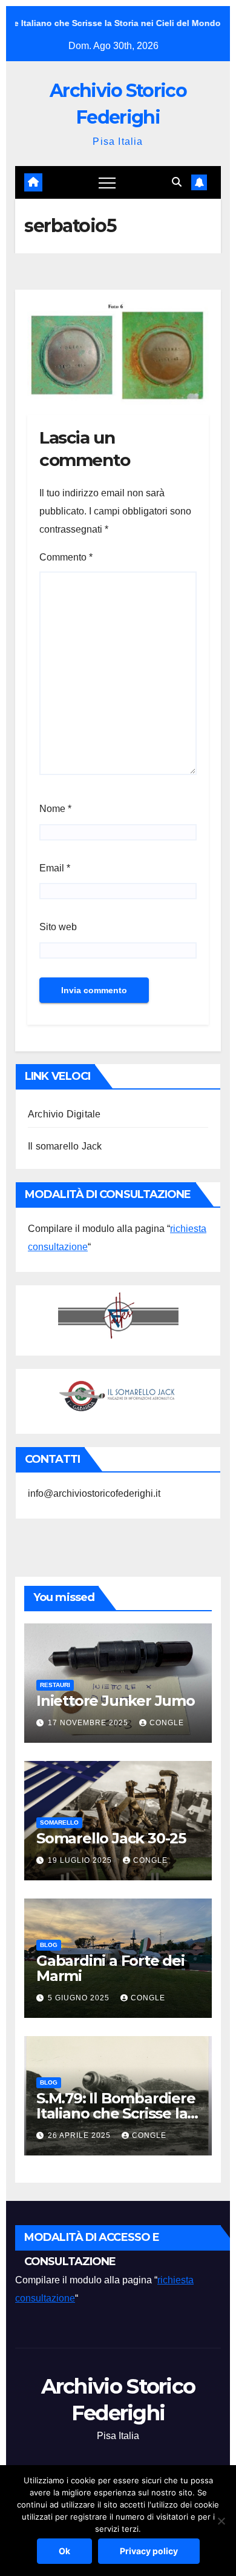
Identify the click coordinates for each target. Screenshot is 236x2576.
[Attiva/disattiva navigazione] (107, 182)
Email (55, 868)
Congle (167, 1723)
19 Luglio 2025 (81, 1860)
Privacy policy (149, 2551)
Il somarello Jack (65, 1146)
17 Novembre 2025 (89, 1723)
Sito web (58, 927)
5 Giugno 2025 (80, 1998)
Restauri (55, 1685)
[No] (221, 2521)
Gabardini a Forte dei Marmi (110, 1968)
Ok (64, 2551)
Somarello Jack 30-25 (111, 1838)
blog (49, 1945)
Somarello (59, 1822)
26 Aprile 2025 (80, 2135)
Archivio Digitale (64, 1114)
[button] (177, 182)
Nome (55, 809)
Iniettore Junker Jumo (116, 1701)
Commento (66, 557)
